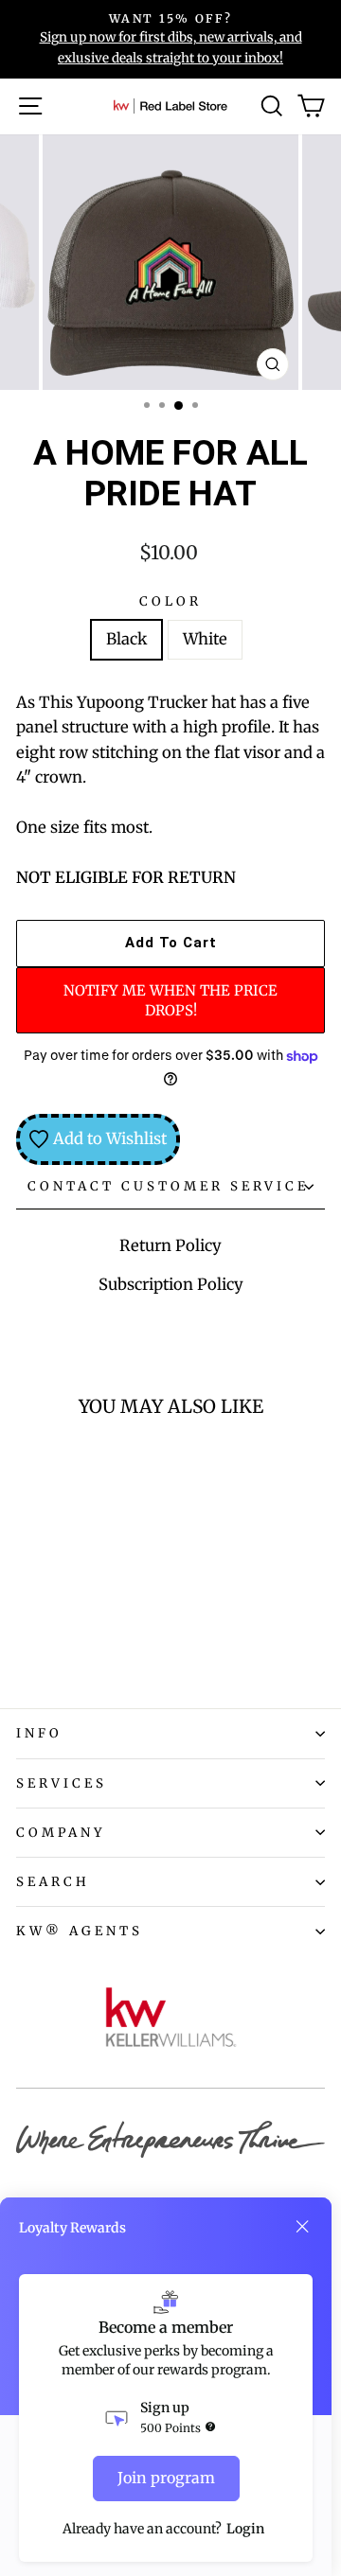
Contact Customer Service (168, 1186)
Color (170, 601)
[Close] (302, 2227)
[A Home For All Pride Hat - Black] (27, 1641)
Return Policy (170, 1246)
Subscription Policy (171, 1285)
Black (126, 639)
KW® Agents (80, 1931)
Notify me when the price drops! (170, 1000)
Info (39, 1733)
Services (62, 1783)
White (205, 639)
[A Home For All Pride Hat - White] (49, 1641)
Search (53, 1882)
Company (61, 1833)
